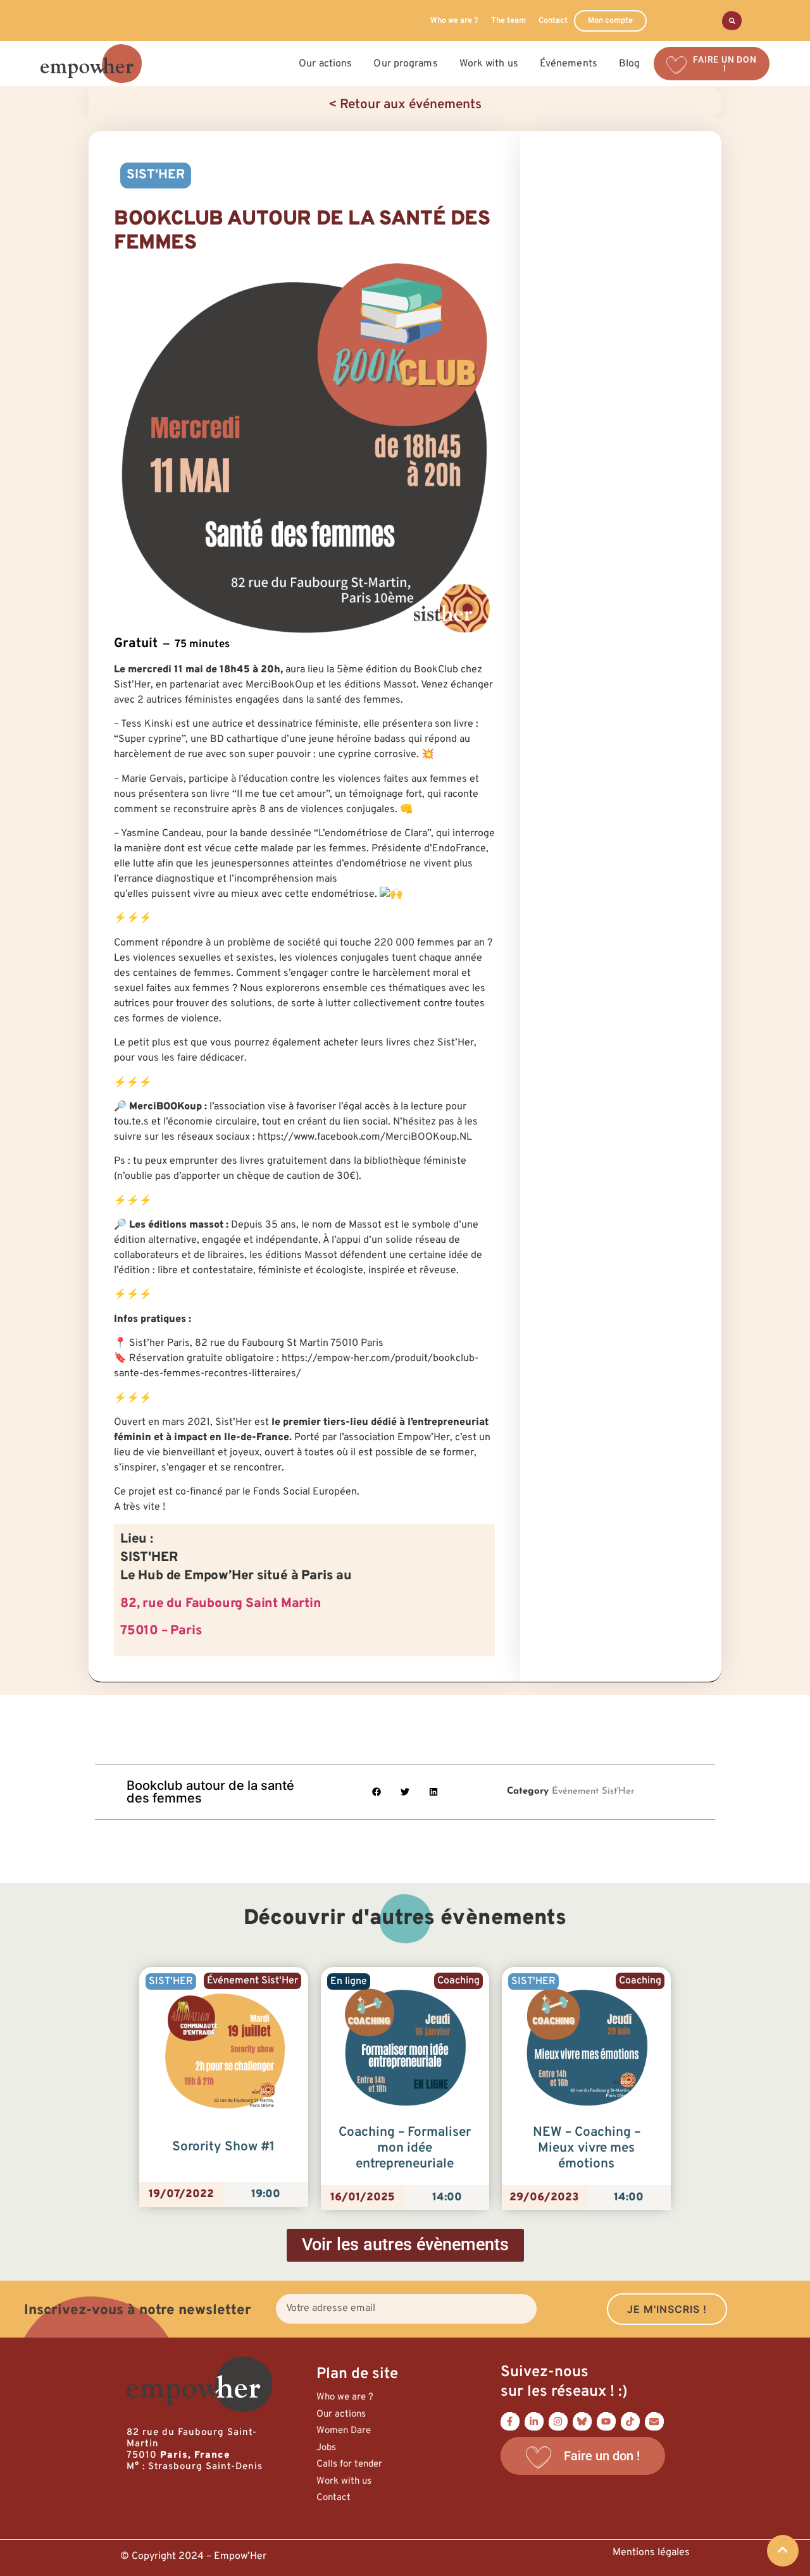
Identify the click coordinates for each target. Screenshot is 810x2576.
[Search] (732, 21)
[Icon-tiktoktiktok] (630, 2421)
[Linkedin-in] (534, 2421)
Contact (553, 21)
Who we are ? (454, 21)
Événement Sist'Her (593, 1791)
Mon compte (610, 21)
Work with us (344, 2481)
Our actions (341, 2414)
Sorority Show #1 (223, 2147)
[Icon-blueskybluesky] (582, 2421)
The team (508, 21)
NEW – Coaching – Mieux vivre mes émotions (587, 2148)
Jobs (326, 2448)
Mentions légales (651, 2553)
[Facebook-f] (510, 2421)
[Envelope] (654, 2421)
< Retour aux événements (405, 105)
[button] (377, 1792)
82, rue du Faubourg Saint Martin (221, 1604)
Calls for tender (349, 2464)
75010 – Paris (161, 1631)
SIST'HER (156, 175)
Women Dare (344, 2431)
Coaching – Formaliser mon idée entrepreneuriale (405, 2148)
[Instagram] (558, 2421)
